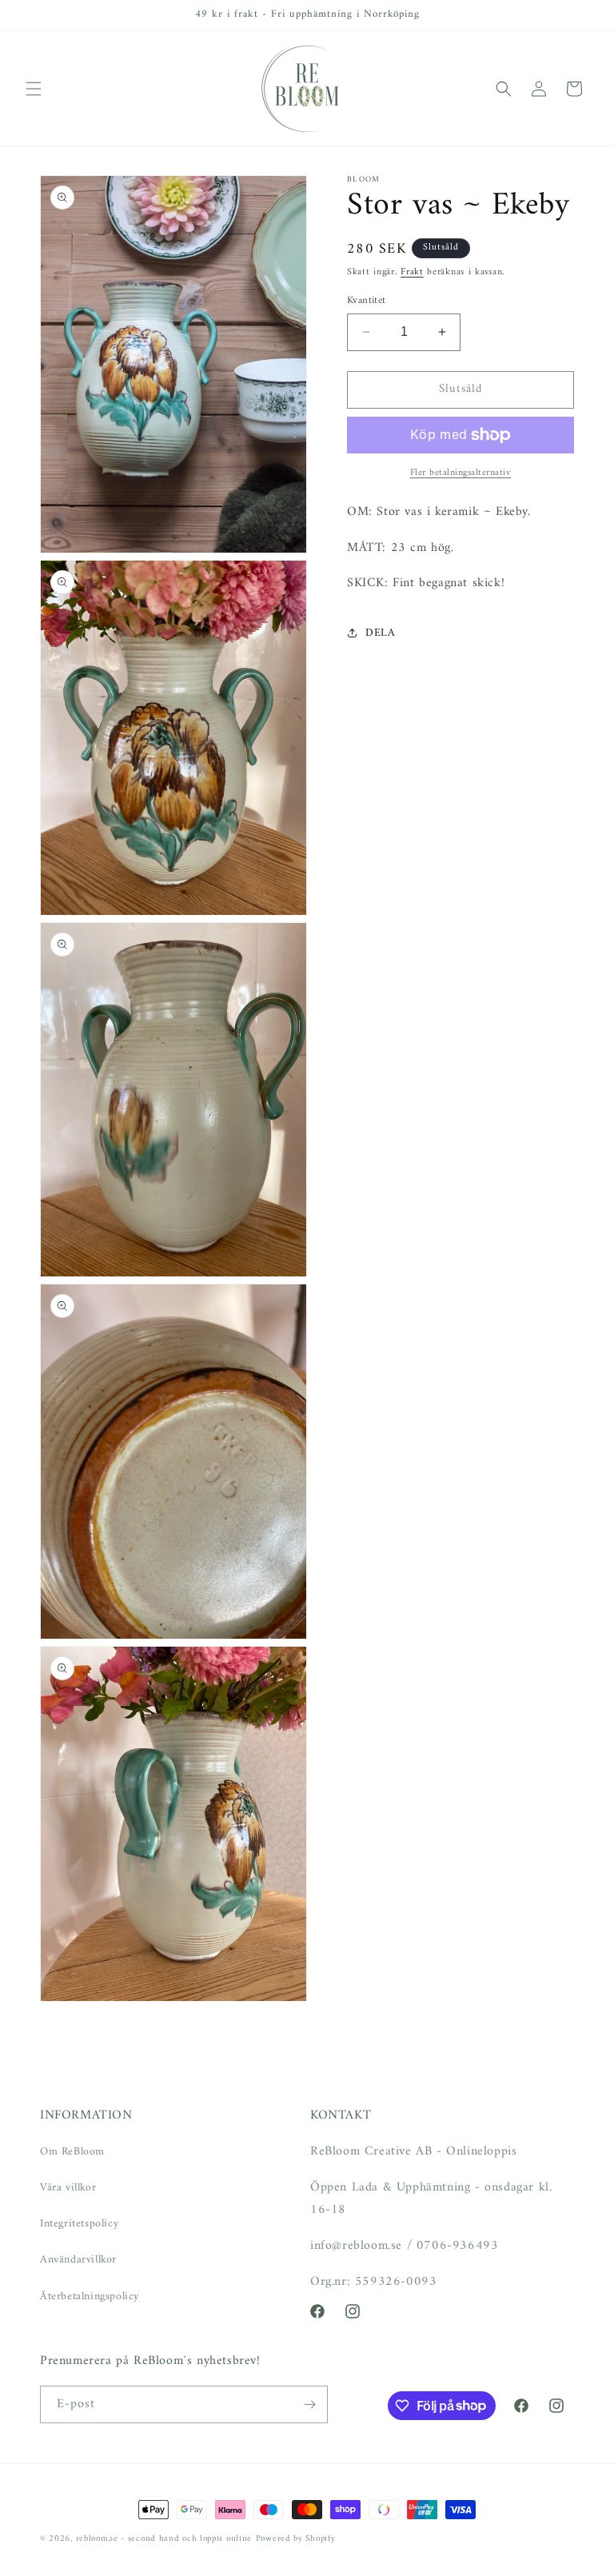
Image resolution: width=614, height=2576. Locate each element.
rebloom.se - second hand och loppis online (164, 2539)
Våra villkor (68, 2188)
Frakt (412, 272)
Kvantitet (367, 301)
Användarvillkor (78, 2260)
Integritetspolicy (79, 2224)
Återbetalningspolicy (90, 2296)
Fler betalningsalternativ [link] (461, 473)
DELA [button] (380, 633)
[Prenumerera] (309, 2404)
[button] (34, 89)
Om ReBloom (72, 2152)
